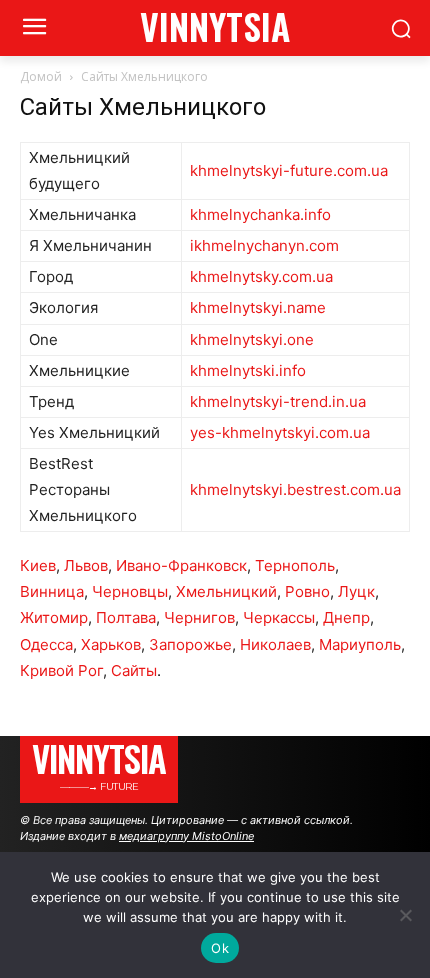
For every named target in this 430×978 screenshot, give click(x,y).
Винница (52, 591)
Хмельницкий (226, 591)
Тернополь (295, 565)
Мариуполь (360, 644)
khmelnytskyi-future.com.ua (289, 170)
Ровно (307, 591)
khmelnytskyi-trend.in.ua (278, 401)
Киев (38, 565)
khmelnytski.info (248, 370)
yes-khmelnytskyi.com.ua (280, 432)
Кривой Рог (61, 670)
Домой (41, 76)
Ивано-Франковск (181, 565)
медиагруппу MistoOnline (186, 836)
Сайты (134, 670)
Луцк (356, 591)
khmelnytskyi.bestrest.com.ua (295, 489)
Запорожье (190, 644)
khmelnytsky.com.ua (261, 276)
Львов (86, 565)
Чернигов (199, 617)
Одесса (46, 644)
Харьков (111, 644)
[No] (405, 915)
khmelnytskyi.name (258, 307)
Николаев (275, 644)
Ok (220, 948)
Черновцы (130, 591)
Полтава (126, 617)
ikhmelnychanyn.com (264, 245)
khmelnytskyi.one (252, 339)
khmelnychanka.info (260, 214)
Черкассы (279, 617)
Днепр (346, 617)
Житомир (54, 617)
